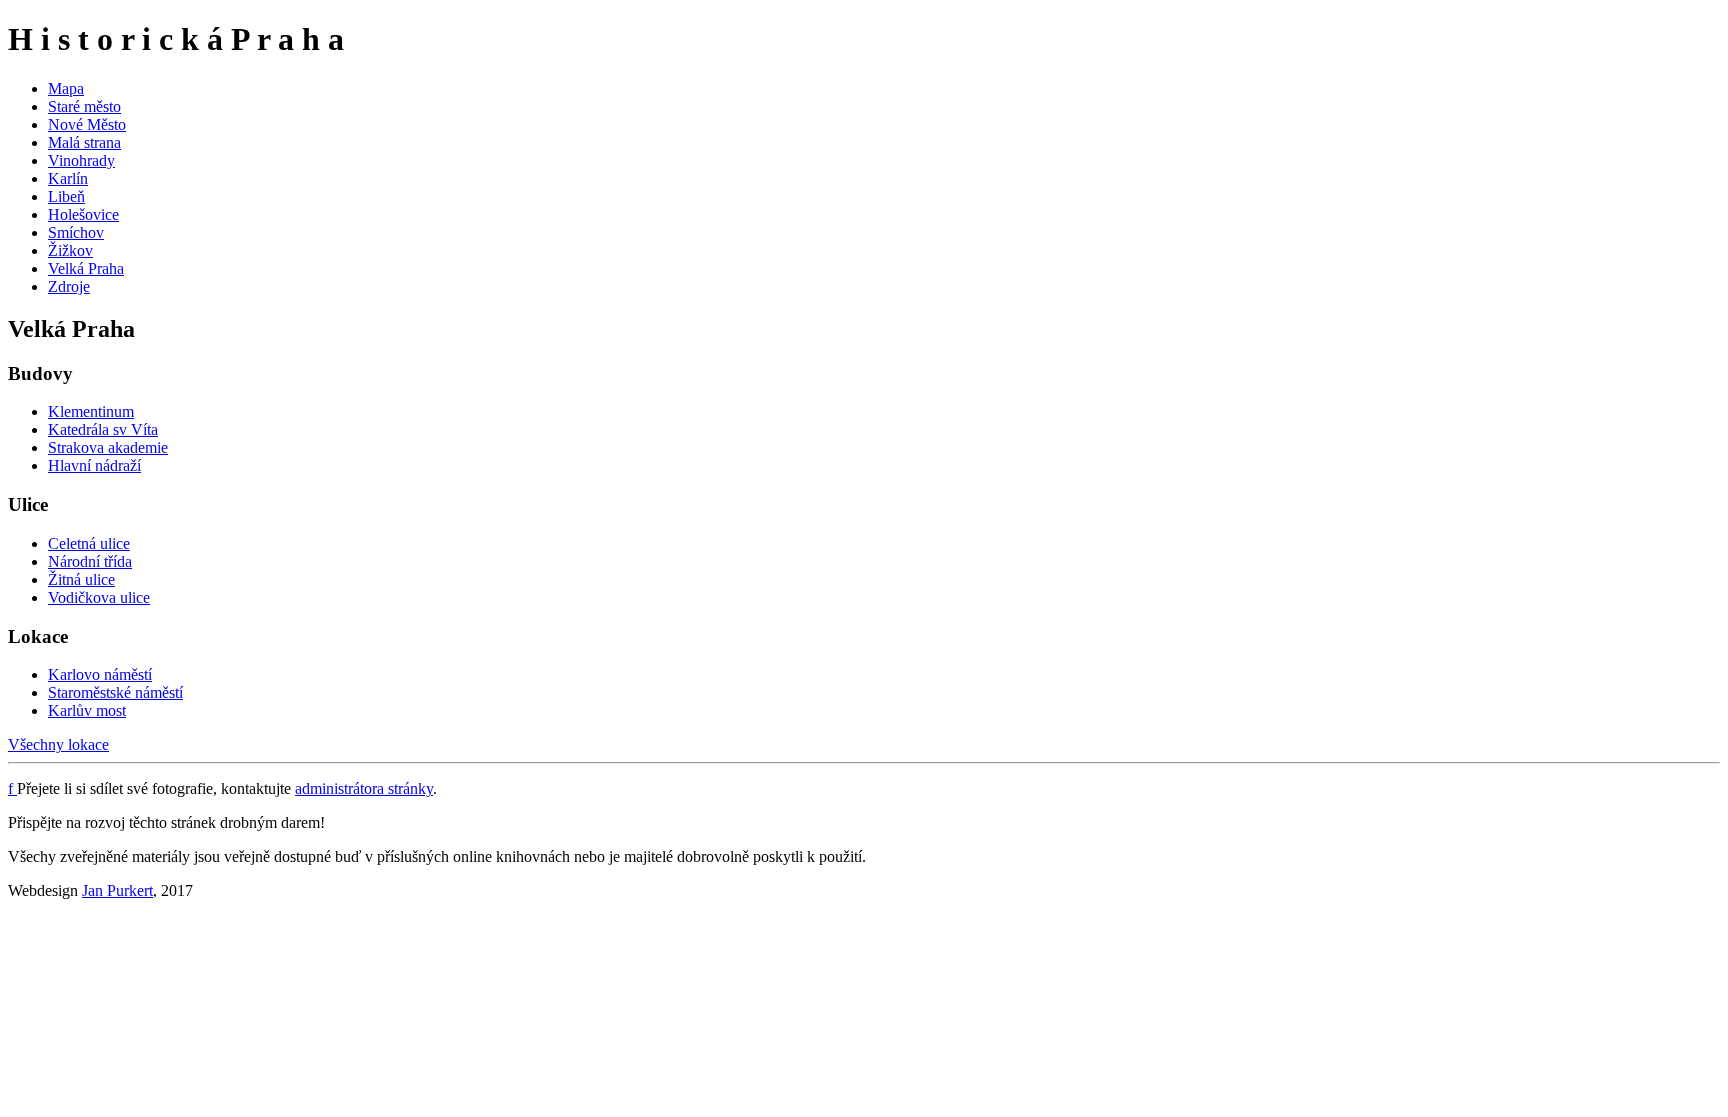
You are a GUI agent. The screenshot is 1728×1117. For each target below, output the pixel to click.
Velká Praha (86, 268)
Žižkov (70, 250)
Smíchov (76, 232)
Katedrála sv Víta (103, 429)
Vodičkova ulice (99, 597)
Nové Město (87, 124)
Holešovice (83, 214)
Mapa (66, 88)
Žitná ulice (81, 579)
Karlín (68, 178)
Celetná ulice (89, 543)
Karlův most (87, 710)
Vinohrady (81, 160)
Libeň (66, 196)
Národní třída (90, 561)
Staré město (84, 106)
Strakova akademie (108, 447)
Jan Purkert (117, 890)
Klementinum (91, 411)
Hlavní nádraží (94, 465)
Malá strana (84, 142)
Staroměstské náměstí (115, 692)
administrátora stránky (364, 788)
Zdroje (69, 286)
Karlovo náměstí (100, 674)
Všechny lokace (58, 744)
